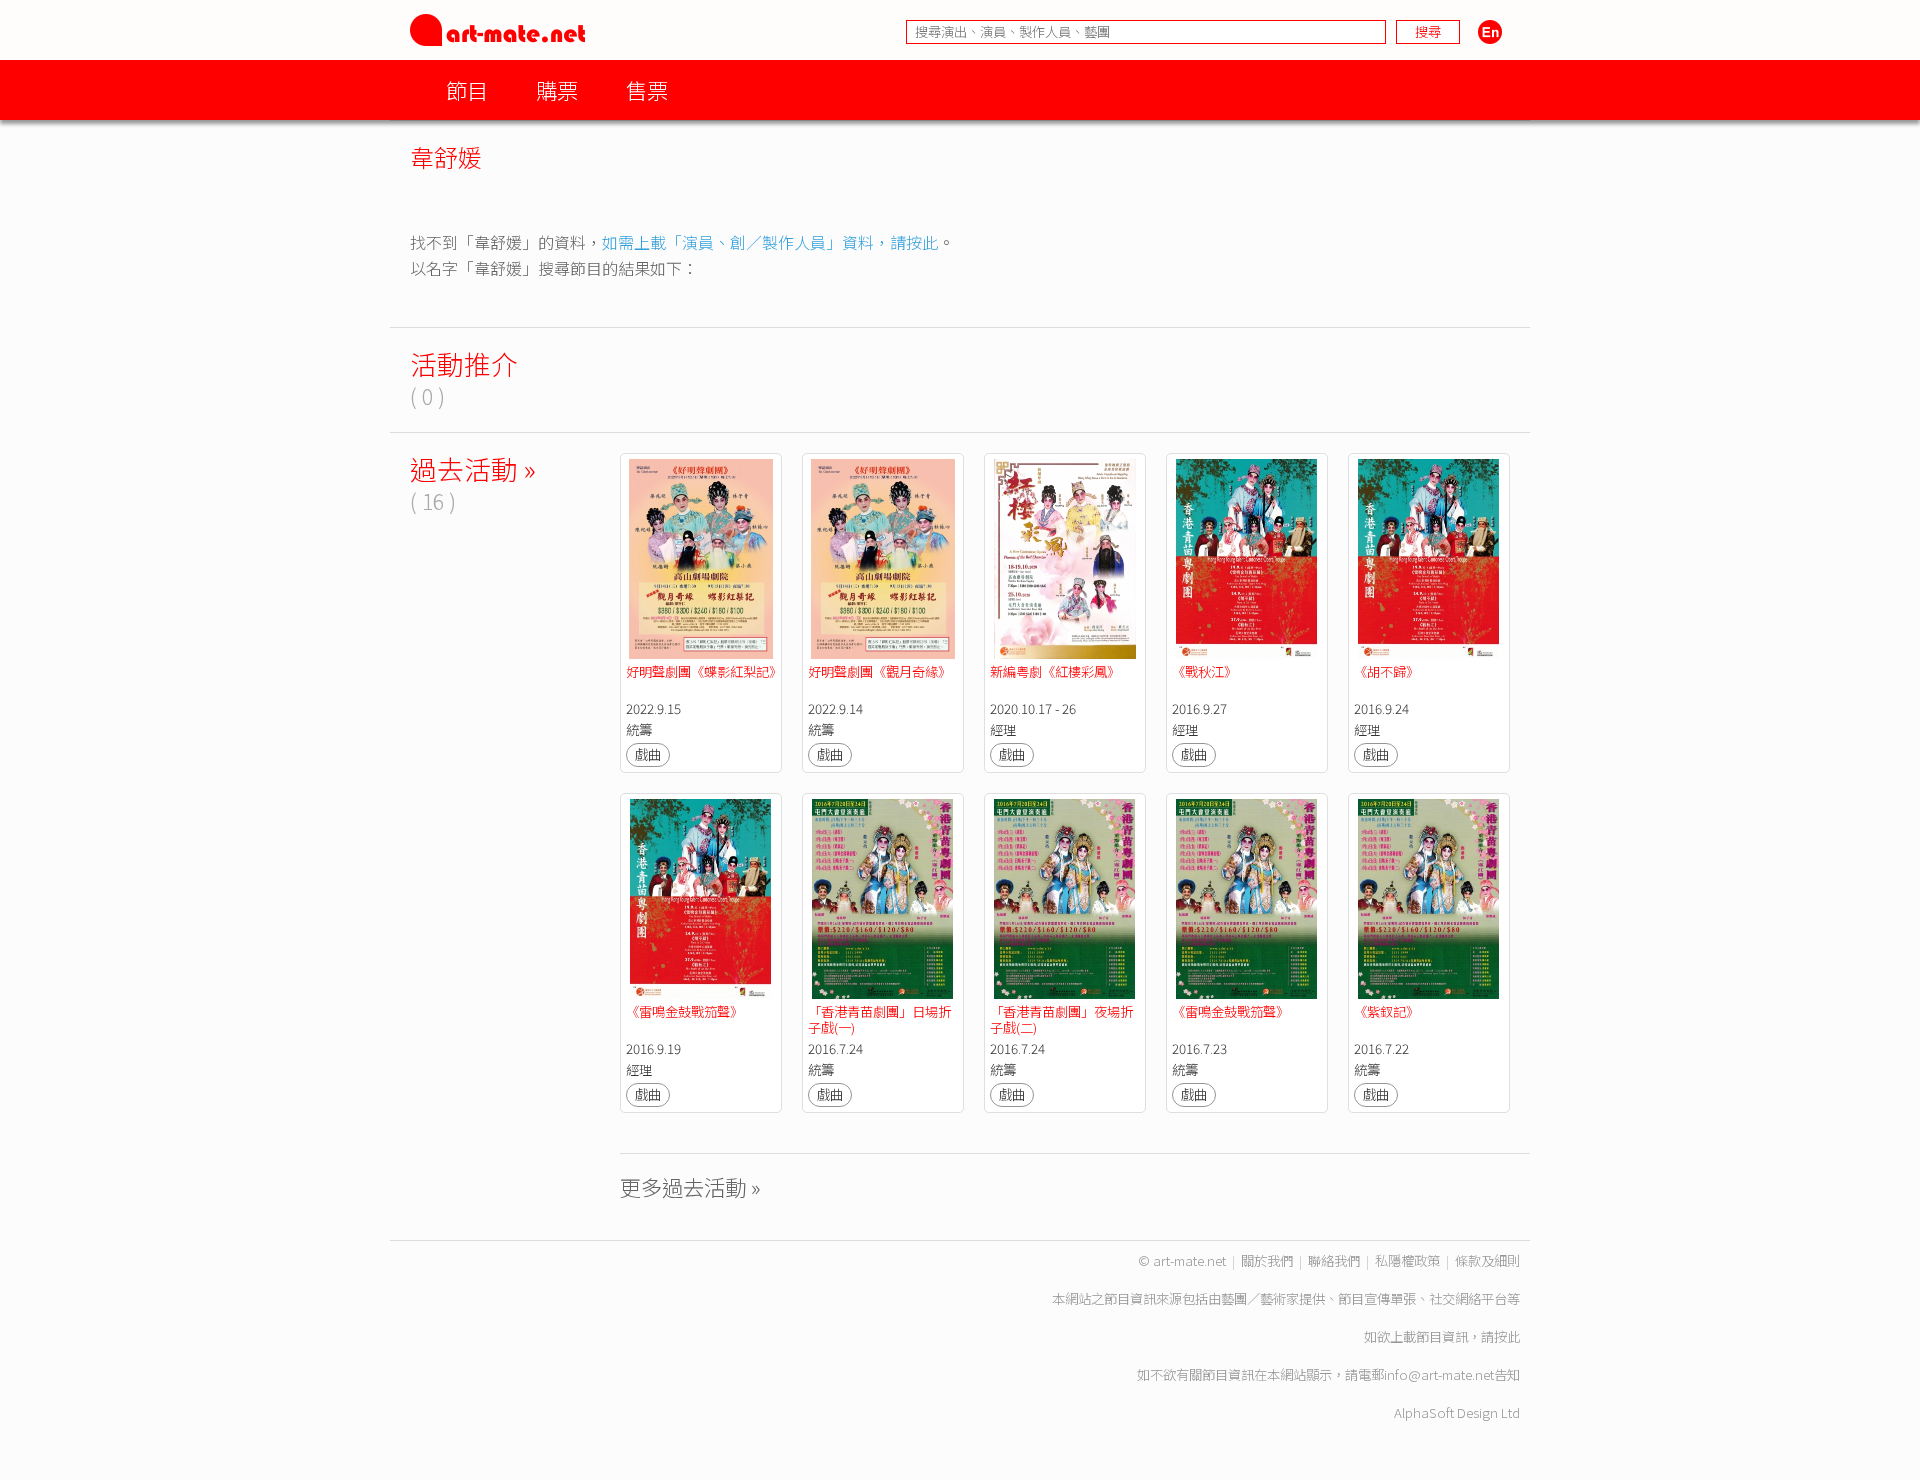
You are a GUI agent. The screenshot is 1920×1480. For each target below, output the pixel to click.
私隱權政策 (1407, 1260)
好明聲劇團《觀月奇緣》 (879, 671)
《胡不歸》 (1391, 671)
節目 (467, 89)
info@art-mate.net (1439, 1374)
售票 (647, 89)
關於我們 (1267, 1260)
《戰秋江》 (1209, 671)
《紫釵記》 (1386, 1011)
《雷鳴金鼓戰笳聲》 (686, 1011)
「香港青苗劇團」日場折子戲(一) (879, 1019)
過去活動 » (473, 468)
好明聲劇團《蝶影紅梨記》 (704, 671)
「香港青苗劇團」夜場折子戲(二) (1061, 1019)
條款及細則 (1487, 1260)
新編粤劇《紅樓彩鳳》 (1055, 671)
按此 (1507, 1336)
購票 (557, 89)
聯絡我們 (1334, 1260)
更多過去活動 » (690, 1186)
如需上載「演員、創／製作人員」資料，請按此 (770, 242)
